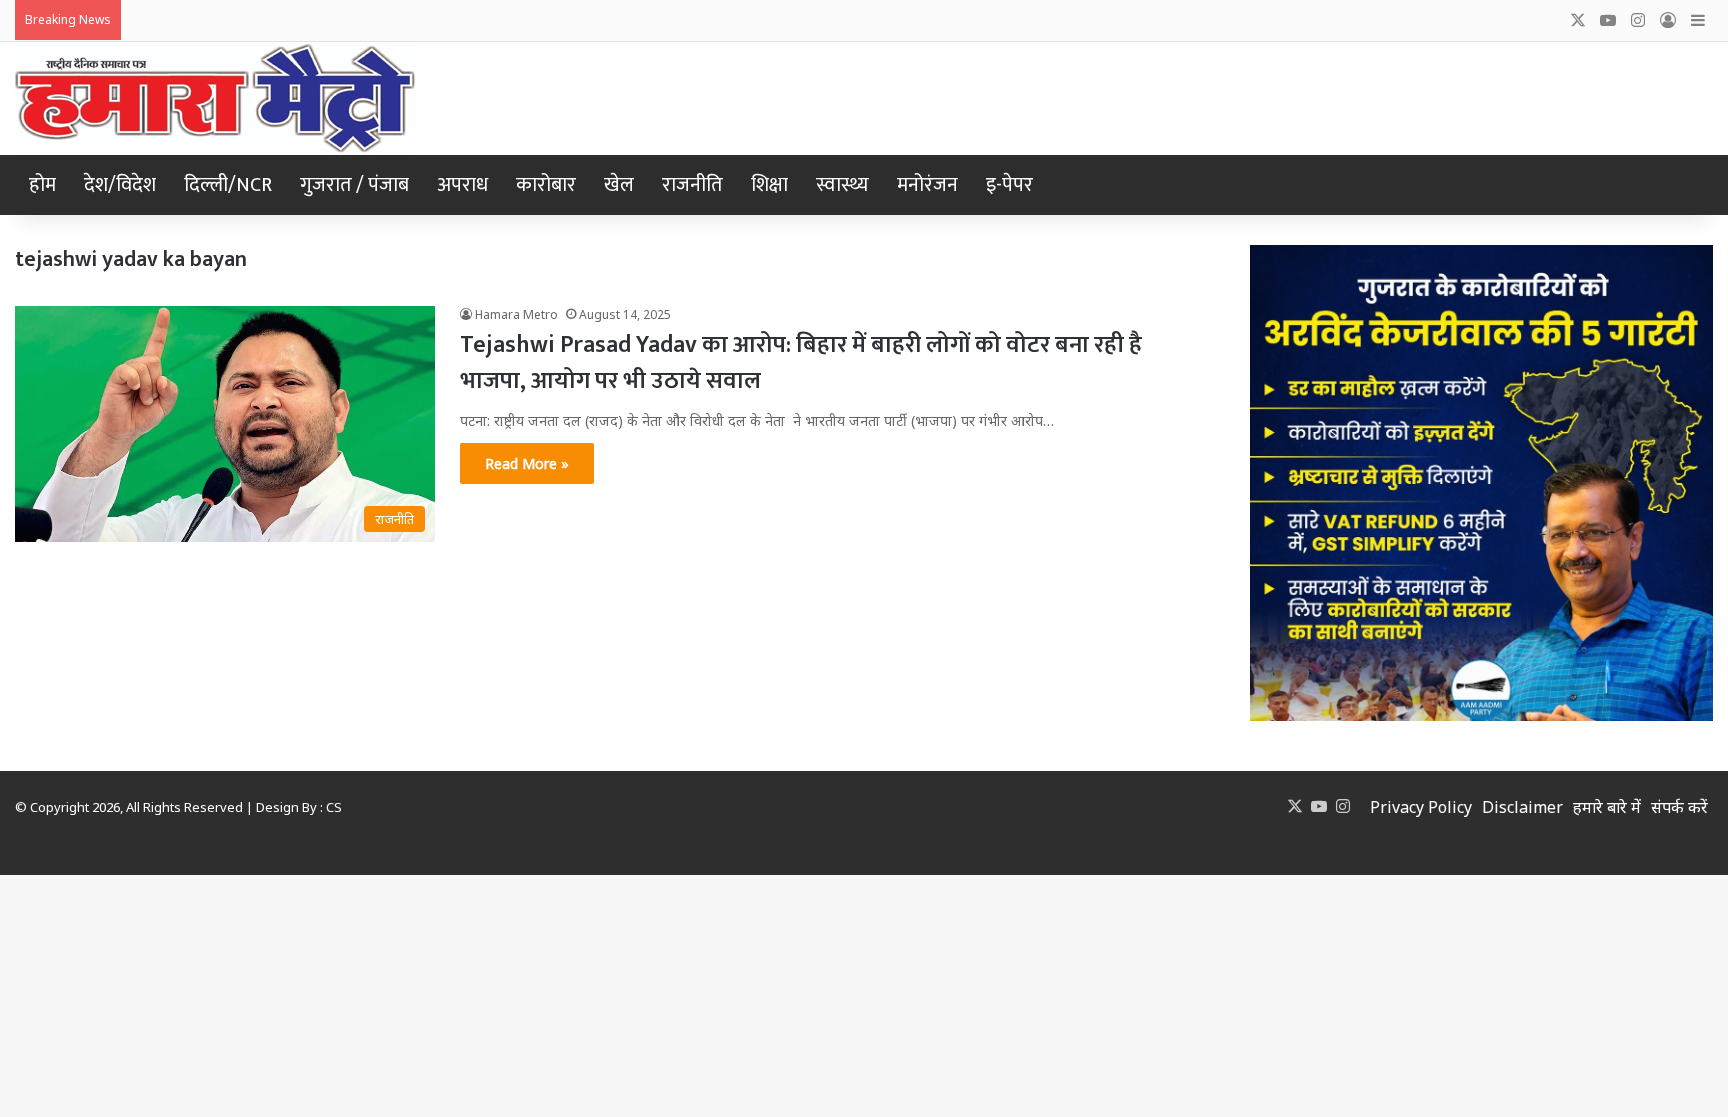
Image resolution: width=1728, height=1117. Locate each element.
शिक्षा (769, 185)
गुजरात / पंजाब (354, 185)
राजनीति (692, 185)
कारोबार (546, 185)
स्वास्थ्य (842, 185)
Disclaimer (1522, 807)
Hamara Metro (516, 314)
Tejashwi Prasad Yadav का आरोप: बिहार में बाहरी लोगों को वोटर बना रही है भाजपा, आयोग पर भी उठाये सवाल (801, 363)
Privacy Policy (1421, 807)
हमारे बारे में (1607, 807)
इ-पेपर (1009, 185)
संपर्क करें (1679, 807)
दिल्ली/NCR (228, 185)
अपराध (462, 185)
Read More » (527, 463)
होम (42, 185)
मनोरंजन (927, 185)
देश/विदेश (120, 185)
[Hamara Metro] (215, 98)
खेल (619, 185)
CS (334, 807)
